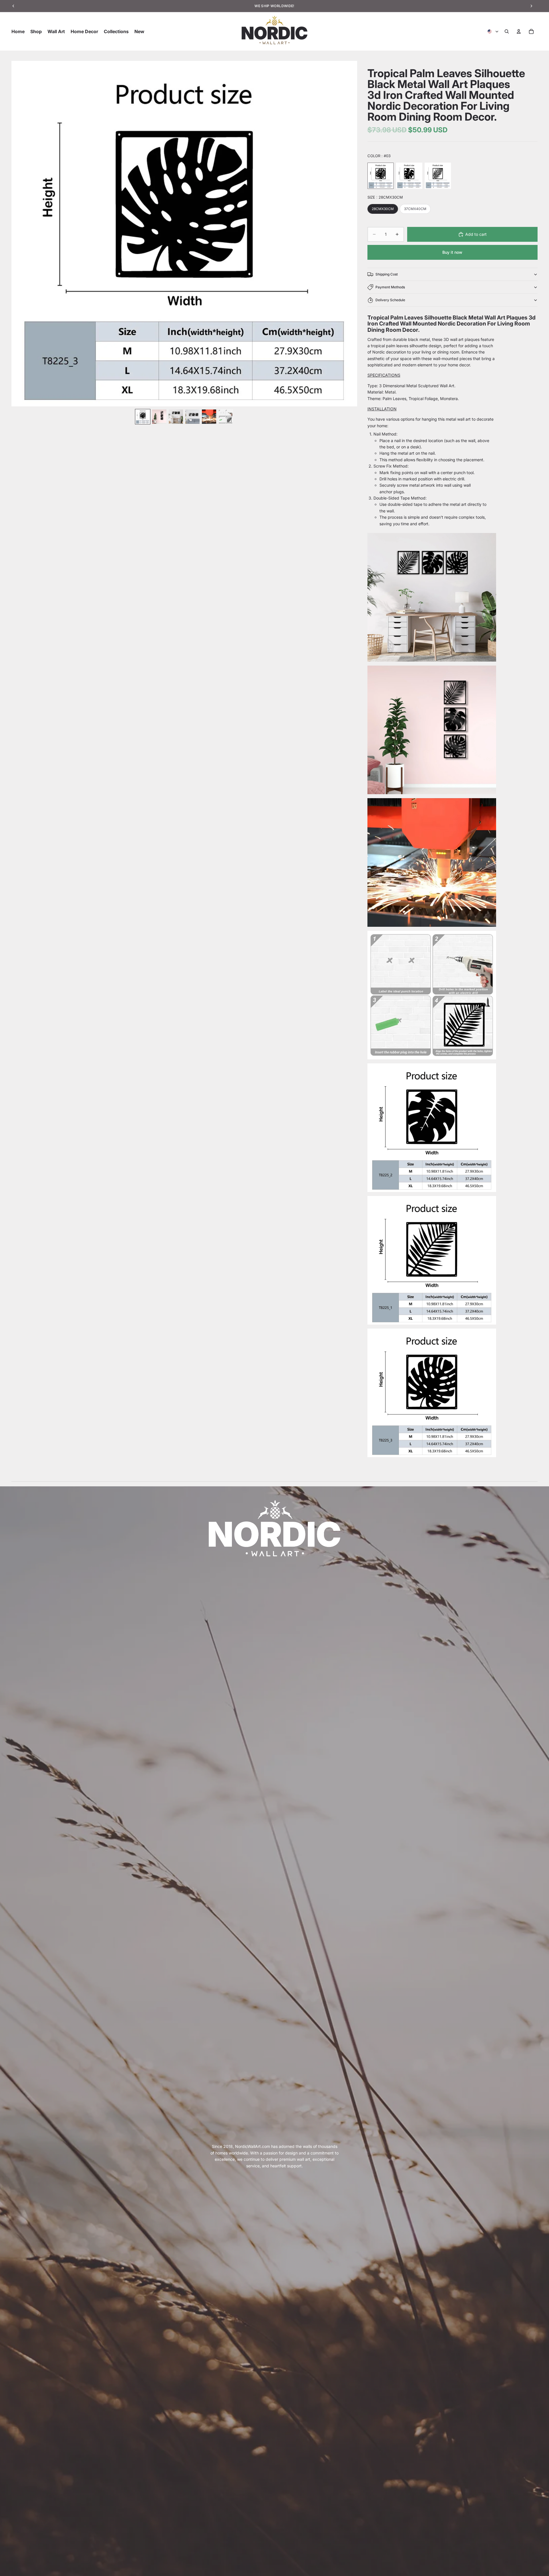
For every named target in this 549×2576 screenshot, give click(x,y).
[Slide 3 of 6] (176, 417)
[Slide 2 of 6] (159, 417)
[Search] (507, 31)
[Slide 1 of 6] (143, 417)
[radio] (381, 176)
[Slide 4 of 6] (192, 417)
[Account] (519, 31)
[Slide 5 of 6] (209, 417)
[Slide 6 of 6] (226, 417)
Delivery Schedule (390, 300)
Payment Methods (390, 287)
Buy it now (452, 252)
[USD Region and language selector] (493, 31)
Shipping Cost (387, 274)
